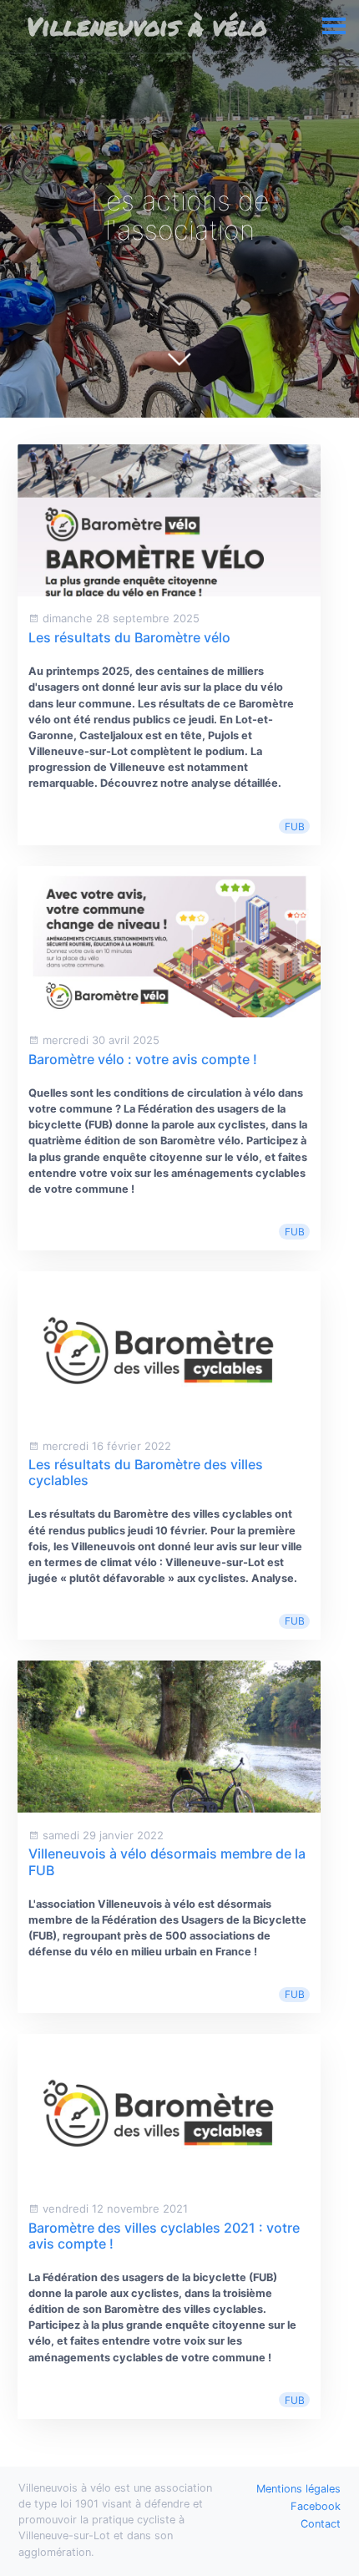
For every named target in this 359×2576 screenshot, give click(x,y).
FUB (295, 827)
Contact (321, 2524)
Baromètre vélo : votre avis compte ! (143, 1059)
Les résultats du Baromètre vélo (129, 637)
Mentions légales (298, 2489)
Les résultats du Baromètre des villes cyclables (146, 1472)
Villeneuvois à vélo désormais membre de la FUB (167, 1861)
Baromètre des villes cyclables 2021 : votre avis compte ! (164, 2236)
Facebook (316, 2506)
